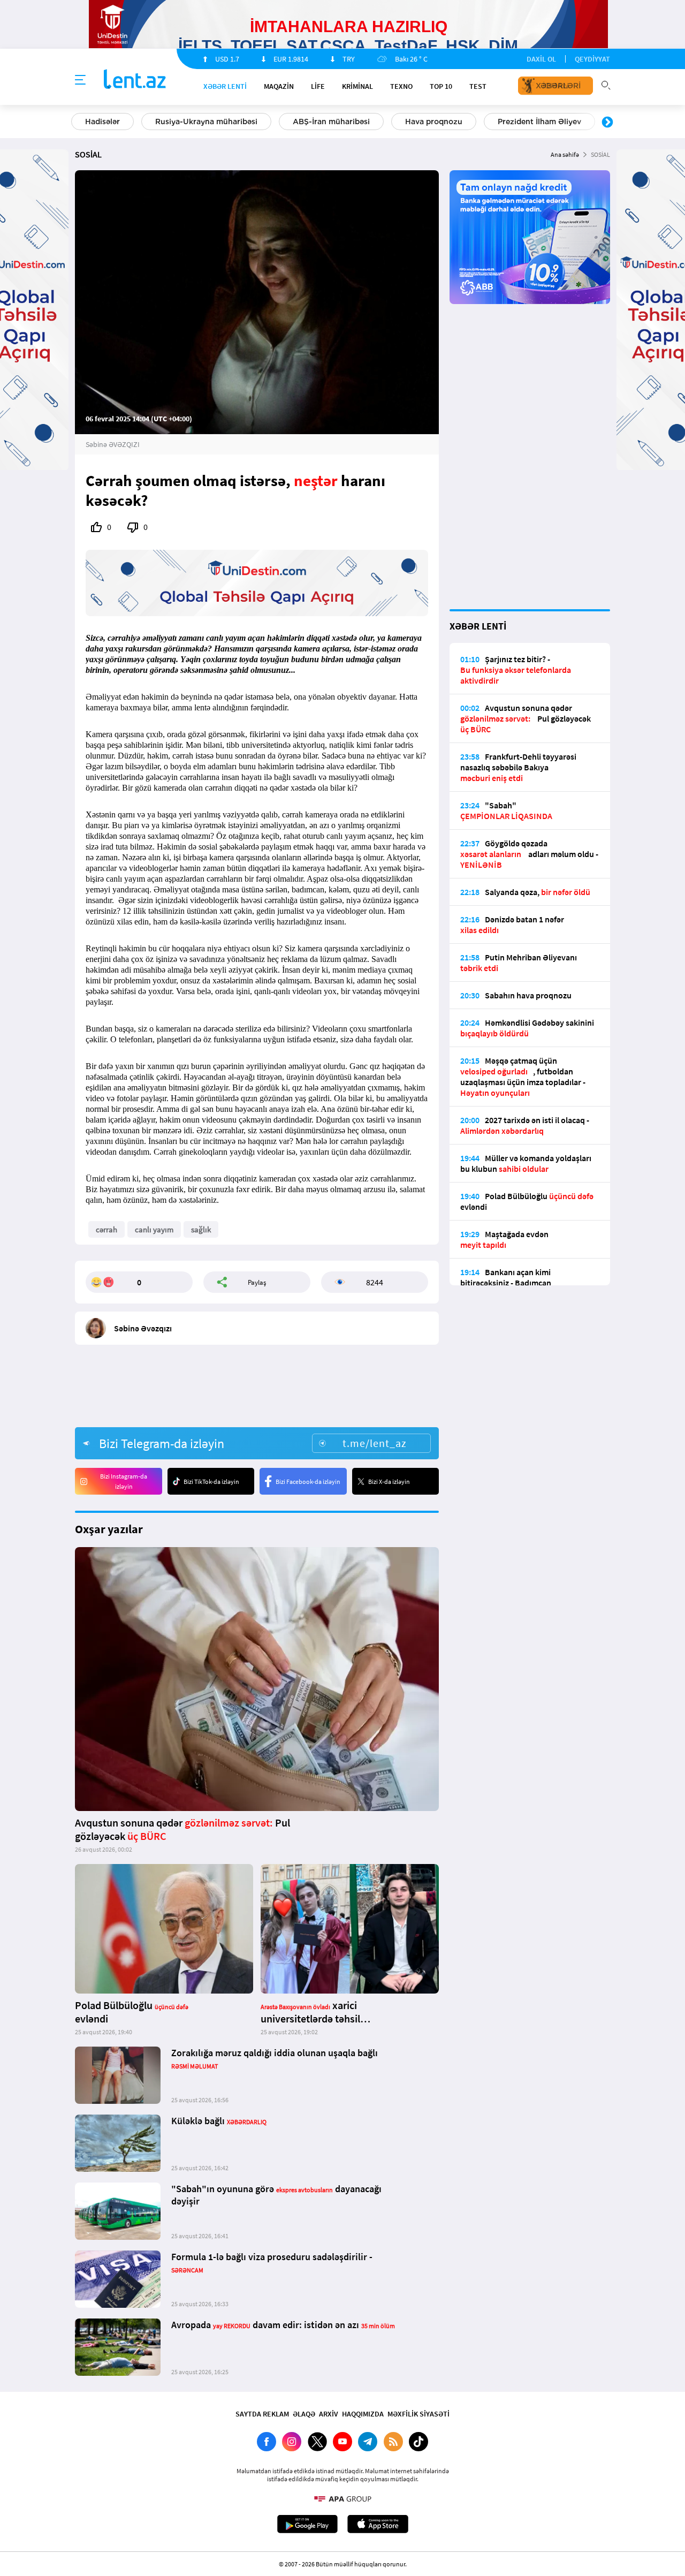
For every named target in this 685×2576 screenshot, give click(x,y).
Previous (78, 123)
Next (607, 123)
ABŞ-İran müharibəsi (331, 122)
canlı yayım (154, 1229)
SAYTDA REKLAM (262, 2414)
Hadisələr (102, 122)
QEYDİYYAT (592, 59)
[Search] (606, 84)
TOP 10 (441, 86)
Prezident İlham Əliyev (539, 122)
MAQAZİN (279, 86)
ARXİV (329, 2414)
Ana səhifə (565, 154)
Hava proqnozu (434, 122)
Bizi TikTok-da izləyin (211, 1482)
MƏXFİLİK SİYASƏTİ (418, 2414)
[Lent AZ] (135, 80)
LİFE (318, 86)
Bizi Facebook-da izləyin (308, 1482)
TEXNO (401, 86)
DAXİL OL (541, 59)
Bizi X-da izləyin (389, 1482)
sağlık (201, 1229)
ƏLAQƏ (304, 2414)
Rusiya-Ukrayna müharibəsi (206, 122)
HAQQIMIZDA (363, 2414)
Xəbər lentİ (225, 86)
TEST (478, 86)
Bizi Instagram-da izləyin (124, 1481)
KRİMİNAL (357, 86)
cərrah (106, 1229)
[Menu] (80, 80)
